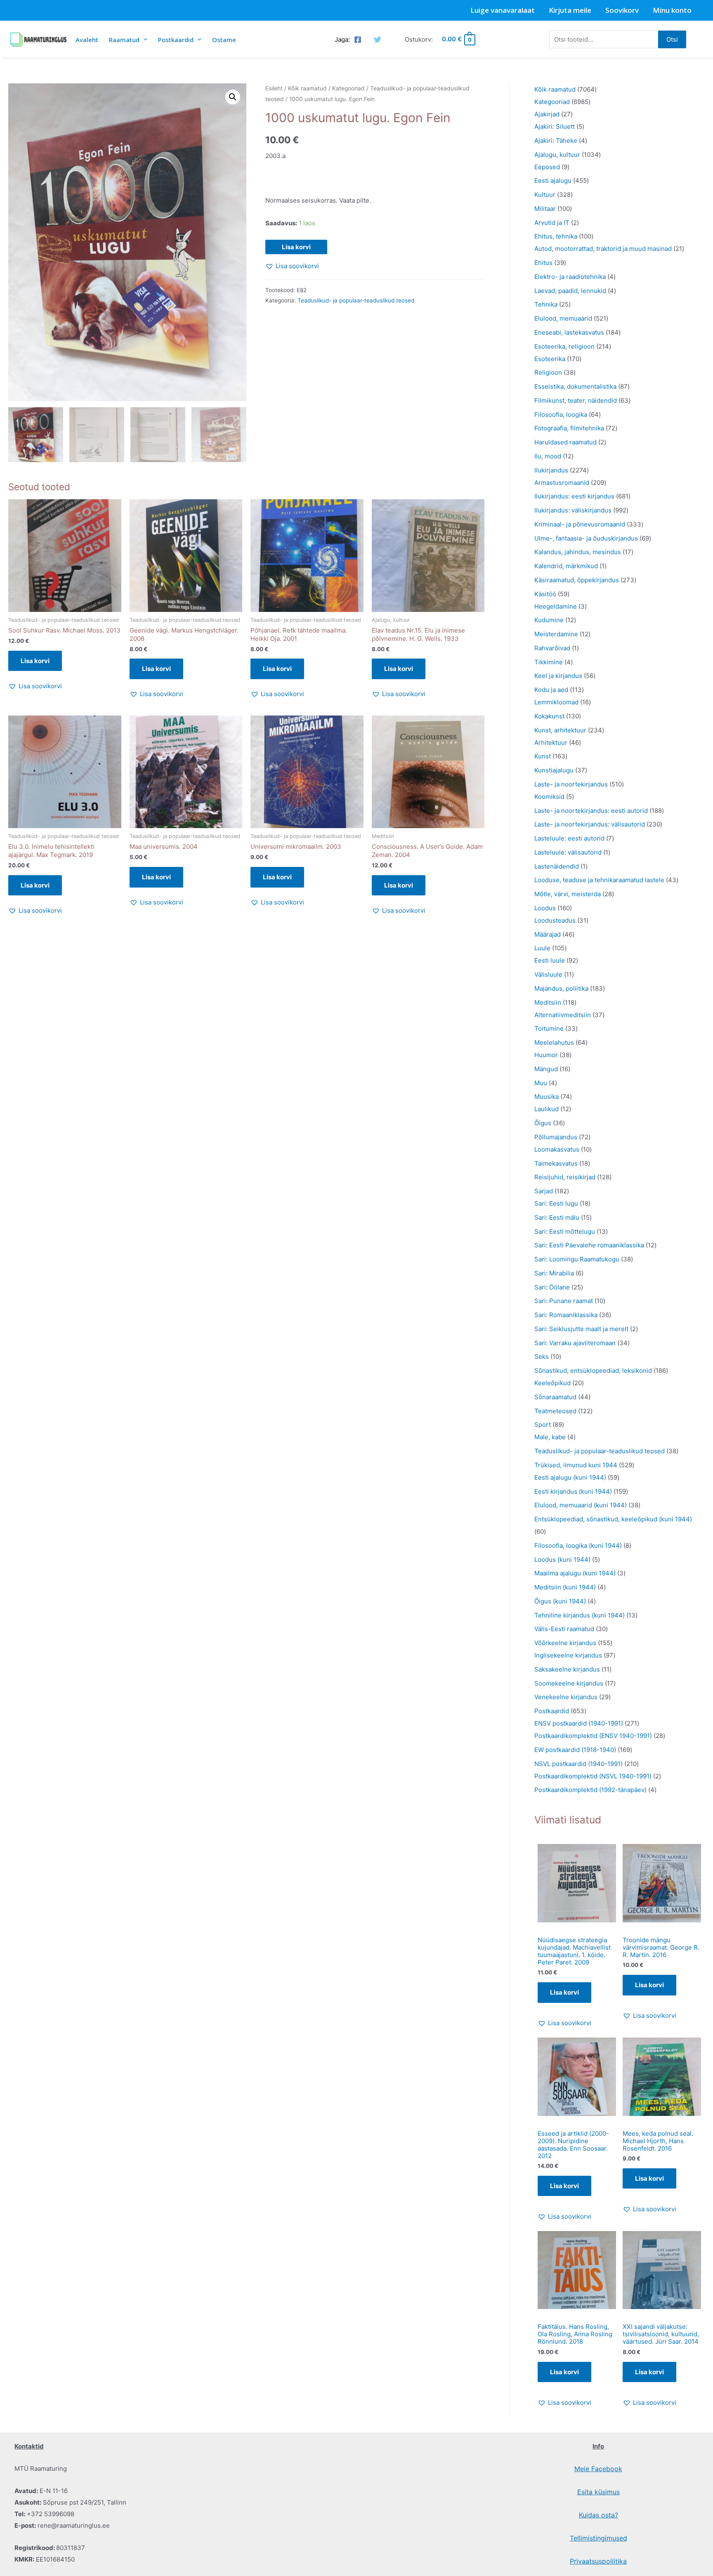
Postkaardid (176, 40)
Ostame (224, 40)
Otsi (672, 39)
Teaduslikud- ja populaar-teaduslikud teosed (356, 300)
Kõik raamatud (307, 88)
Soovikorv (622, 10)
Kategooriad (348, 88)
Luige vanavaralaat (503, 10)
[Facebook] (358, 40)
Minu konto (672, 10)
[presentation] (143, 39)
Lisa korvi (296, 247)
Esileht (274, 88)
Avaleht (87, 40)
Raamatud (124, 40)
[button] (233, 97)
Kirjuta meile (570, 10)
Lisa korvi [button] (35, 661)
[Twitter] (378, 40)
